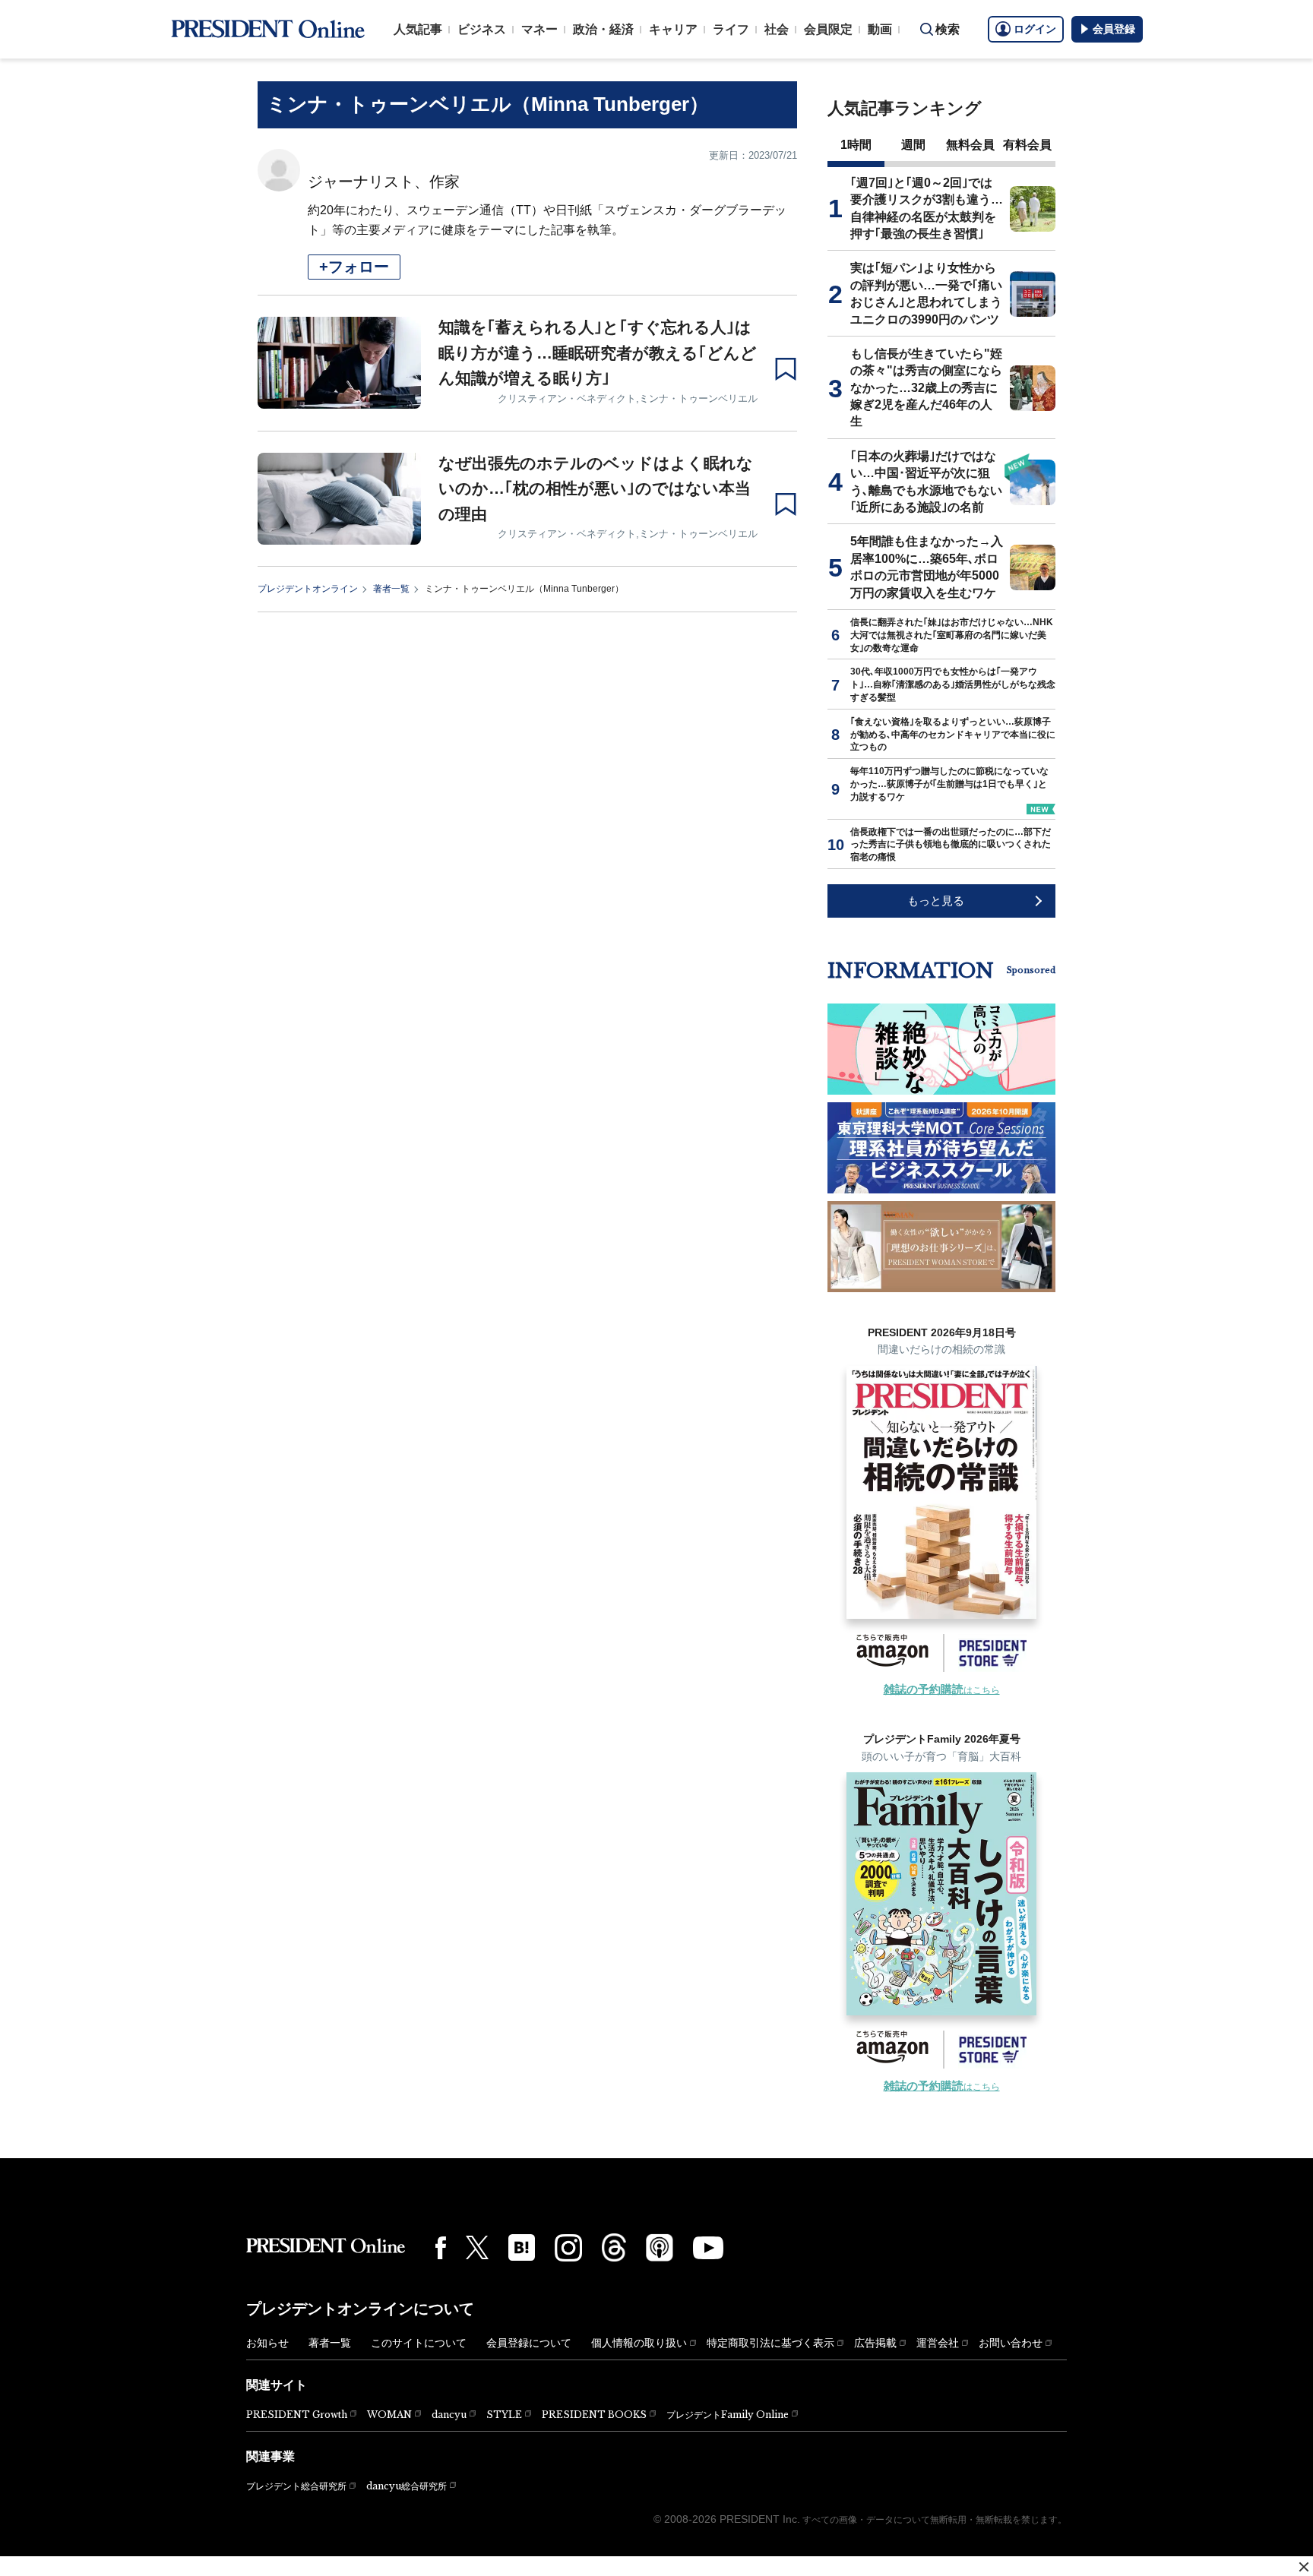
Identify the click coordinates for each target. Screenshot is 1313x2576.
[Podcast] (660, 2247)
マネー (539, 29)
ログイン (1035, 29)
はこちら (942, 1690)
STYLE (504, 2415)
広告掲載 (875, 2343)
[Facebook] (441, 2248)
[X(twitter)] (477, 2247)
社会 (777, 29)
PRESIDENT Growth (297, 2415)
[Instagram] (568, 2248)
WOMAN (389, 2415)
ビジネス (482, 29)
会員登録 (1114, 29)
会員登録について (529, 2343)
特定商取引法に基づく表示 (770, 2343)
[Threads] (614, 2247)
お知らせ (267, 2343)
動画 (880, 29)
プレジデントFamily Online (728, 2415)
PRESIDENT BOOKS (594, 2415)
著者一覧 (391, 589)
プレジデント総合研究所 (296, 2486)
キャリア (673, 29)
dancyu (449, 2415)
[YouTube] (708, 2248)
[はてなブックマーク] (522, 2247)
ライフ (731, 29)
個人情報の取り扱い (639, 2343)
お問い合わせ (1011, 2343)
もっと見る (936, 901)
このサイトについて (419, 2343)
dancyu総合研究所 (407, 2486)
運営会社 (938, 2343)
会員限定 (828, 29)
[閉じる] (1304, 2567)
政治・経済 (603, 29)
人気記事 (418, 29)
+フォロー (354, 267)
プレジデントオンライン (308, 589)
